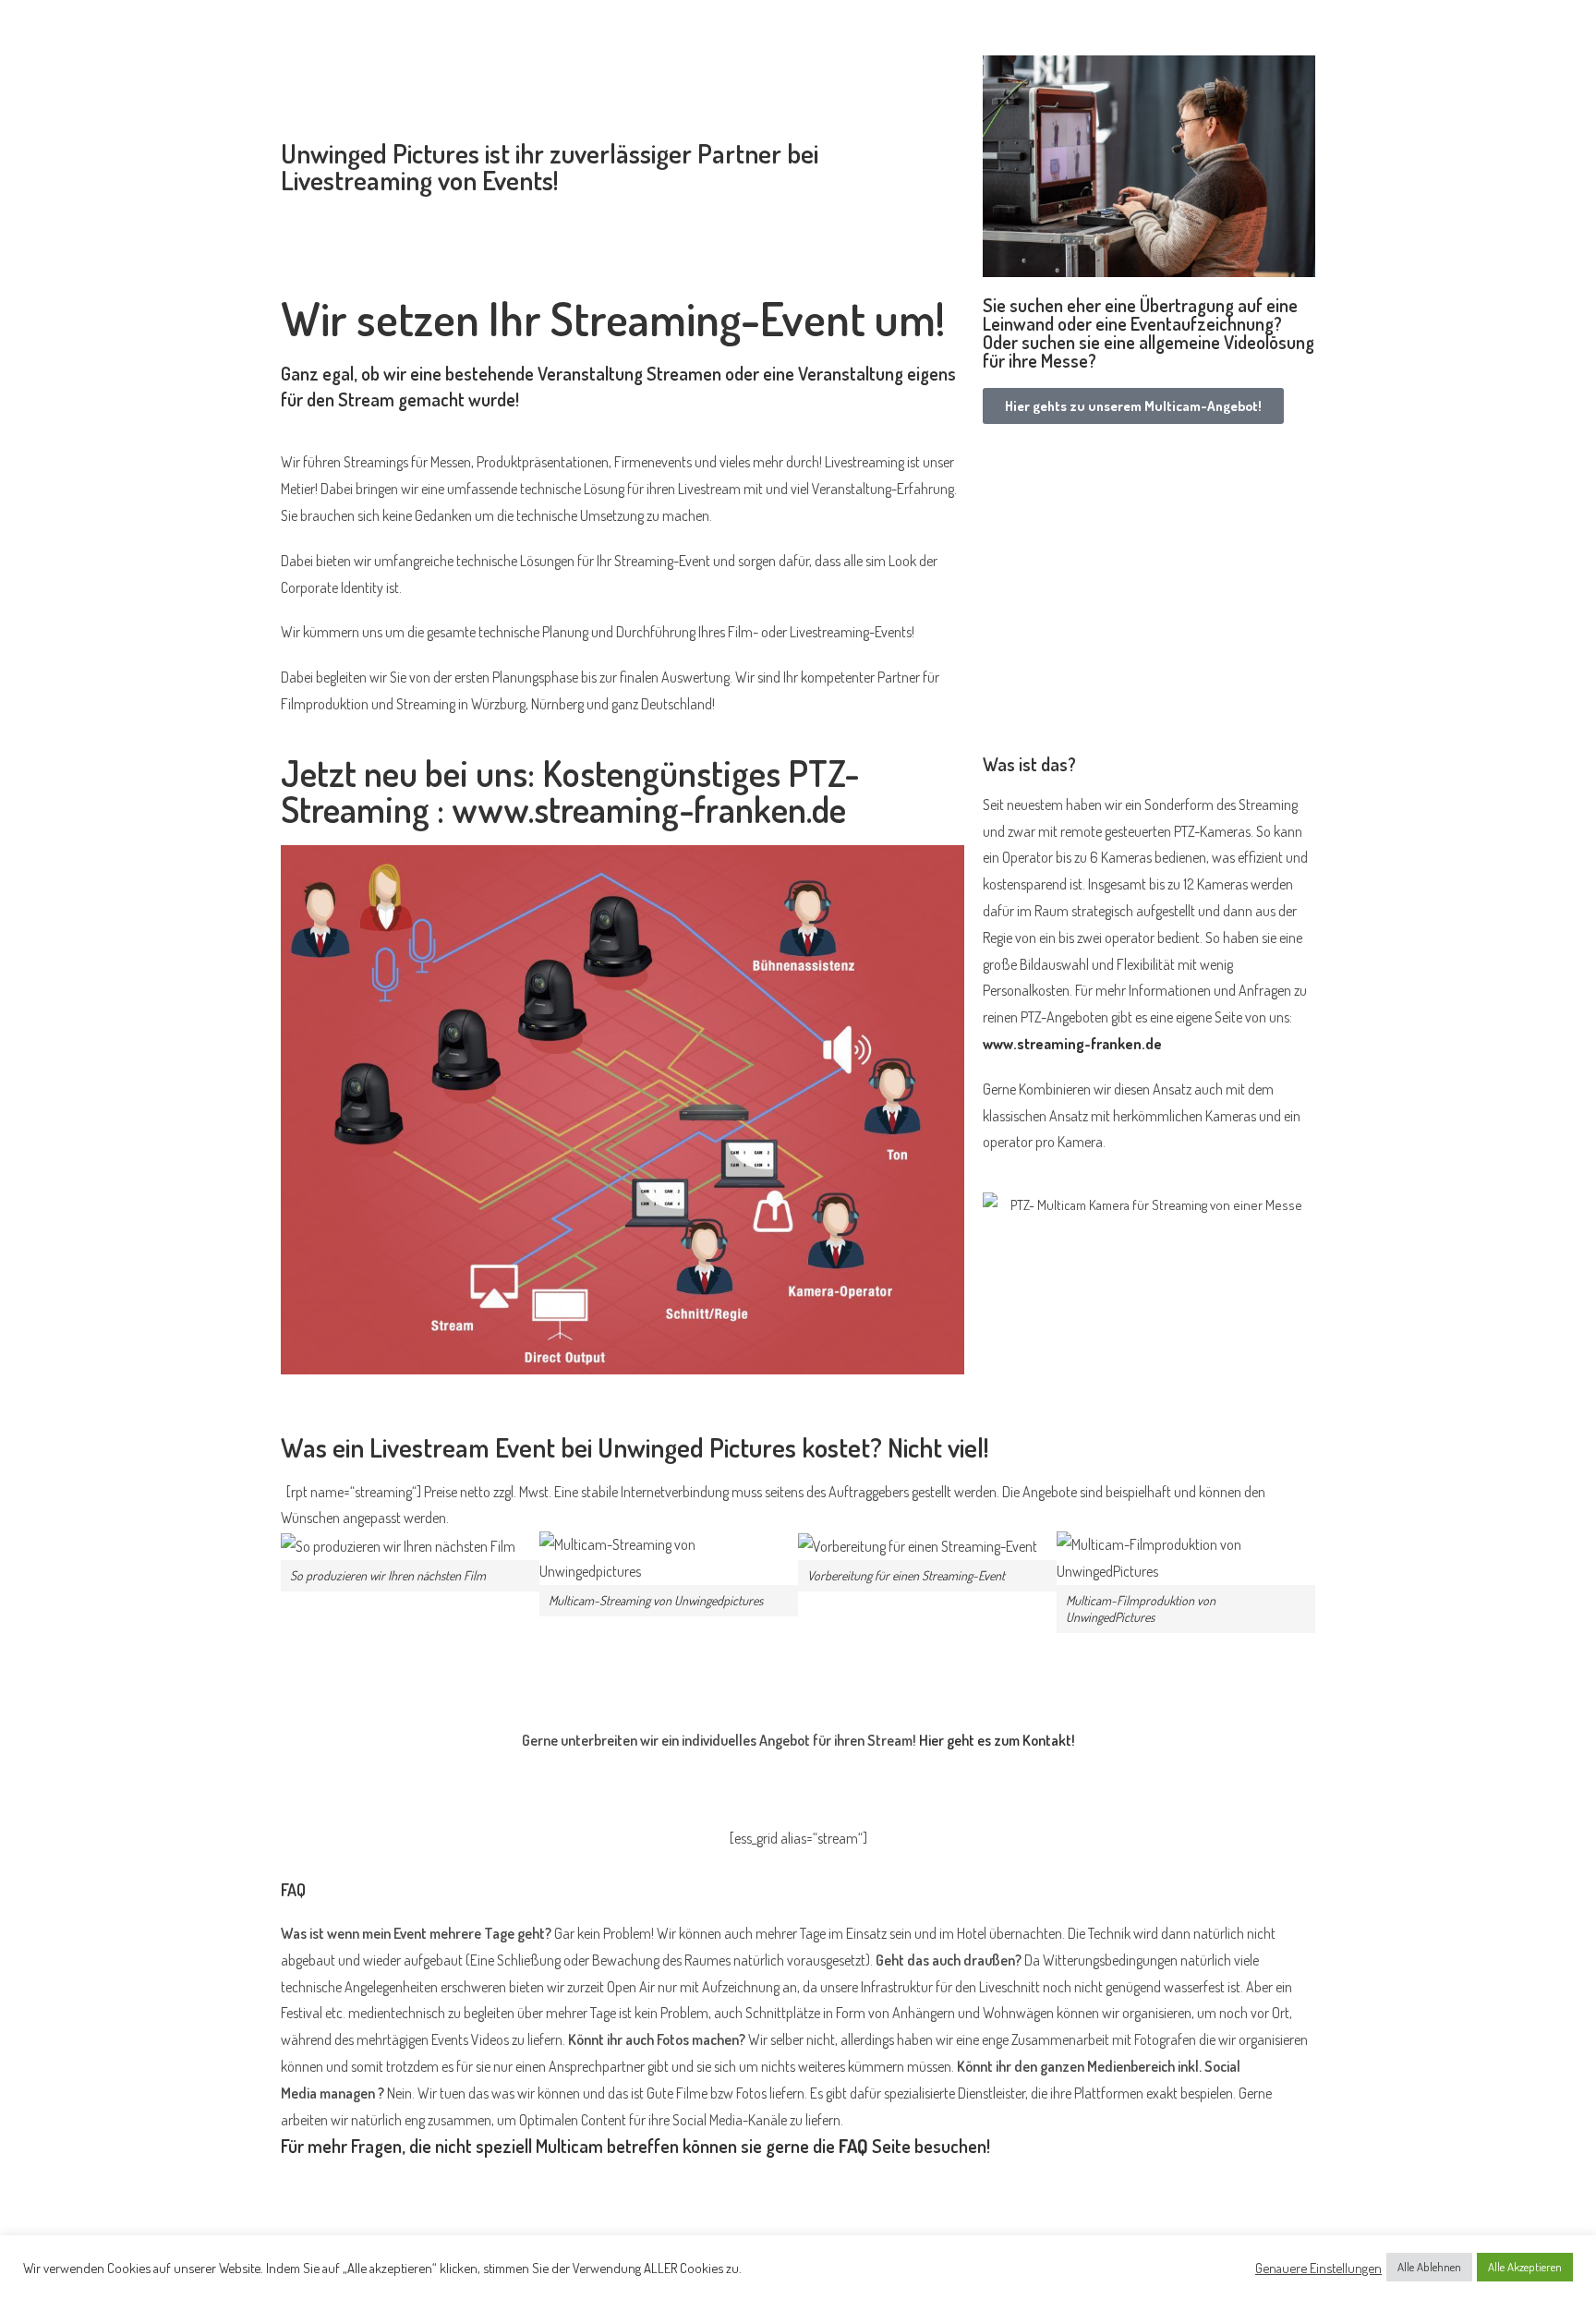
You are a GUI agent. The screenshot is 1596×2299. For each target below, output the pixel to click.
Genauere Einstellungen (1318, 2268)
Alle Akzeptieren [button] (1525, 2267)
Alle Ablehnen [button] (1429, 2267)
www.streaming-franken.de (1072, 1044)
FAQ (853, 2146)
